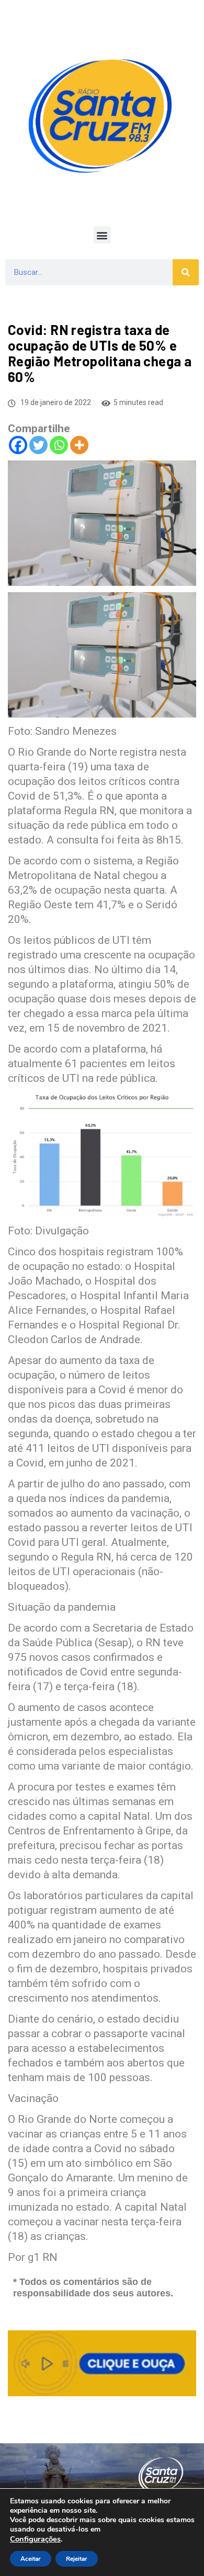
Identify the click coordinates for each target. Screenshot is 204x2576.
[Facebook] (18, 445)
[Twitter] (38, 445)
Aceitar (31, 2559)
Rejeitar (77, 2559)
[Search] (186, 272)
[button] (102, 235)
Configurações (35, 2539)
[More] (79, 445)
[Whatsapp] (59, 445)
